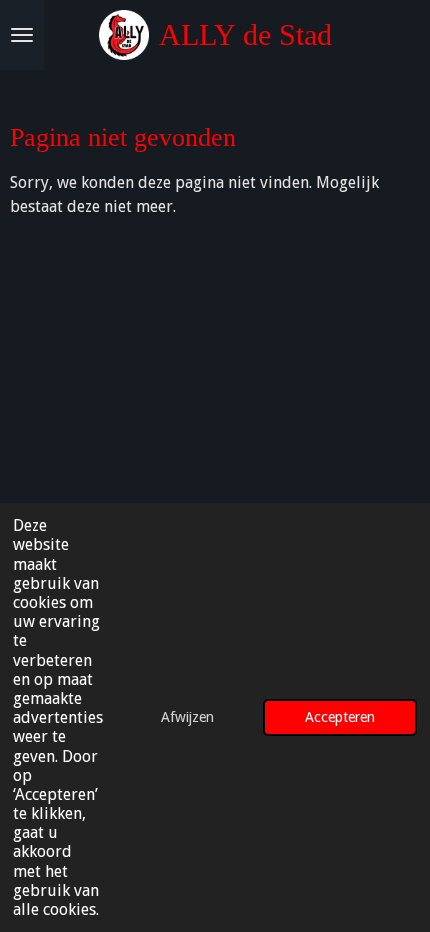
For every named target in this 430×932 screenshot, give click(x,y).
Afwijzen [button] (187, 717)
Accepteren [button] (340, 717)
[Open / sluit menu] (22, 35)
